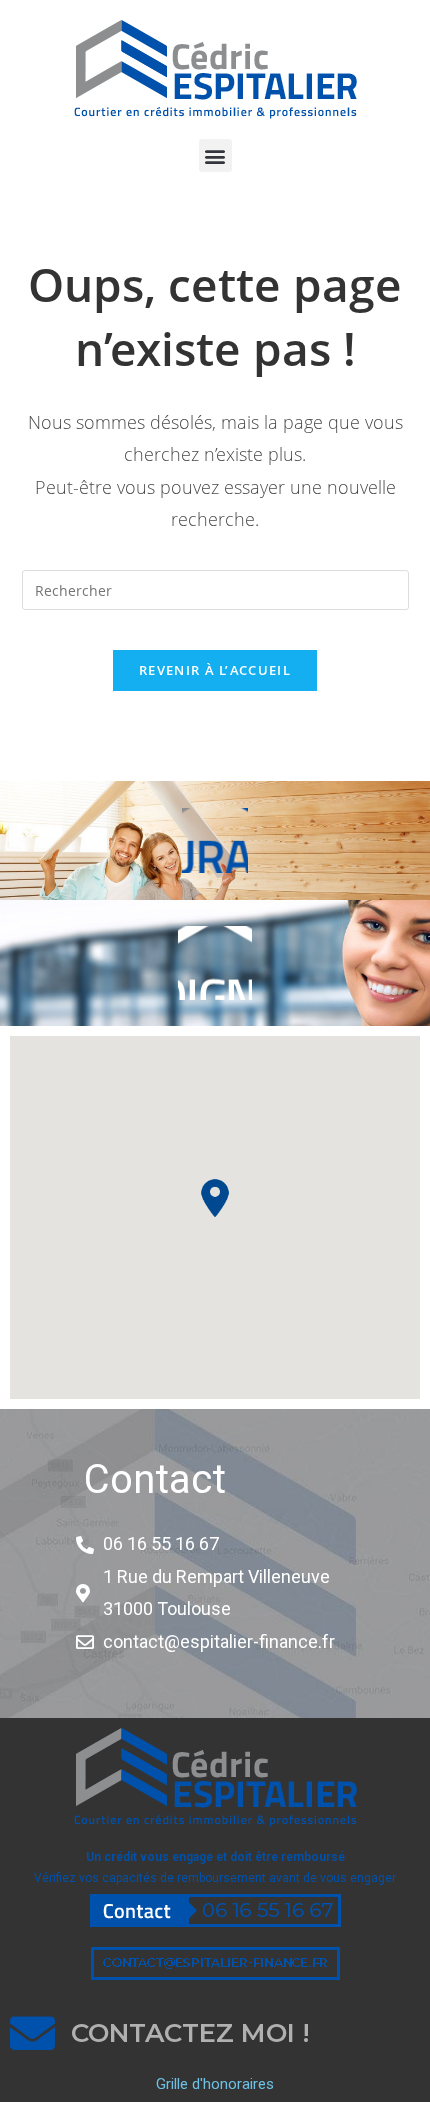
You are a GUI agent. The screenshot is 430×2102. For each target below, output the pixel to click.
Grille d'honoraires (215, 2084)
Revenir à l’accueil (215, 670)
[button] (215, 155)
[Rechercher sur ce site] (215, 588)
